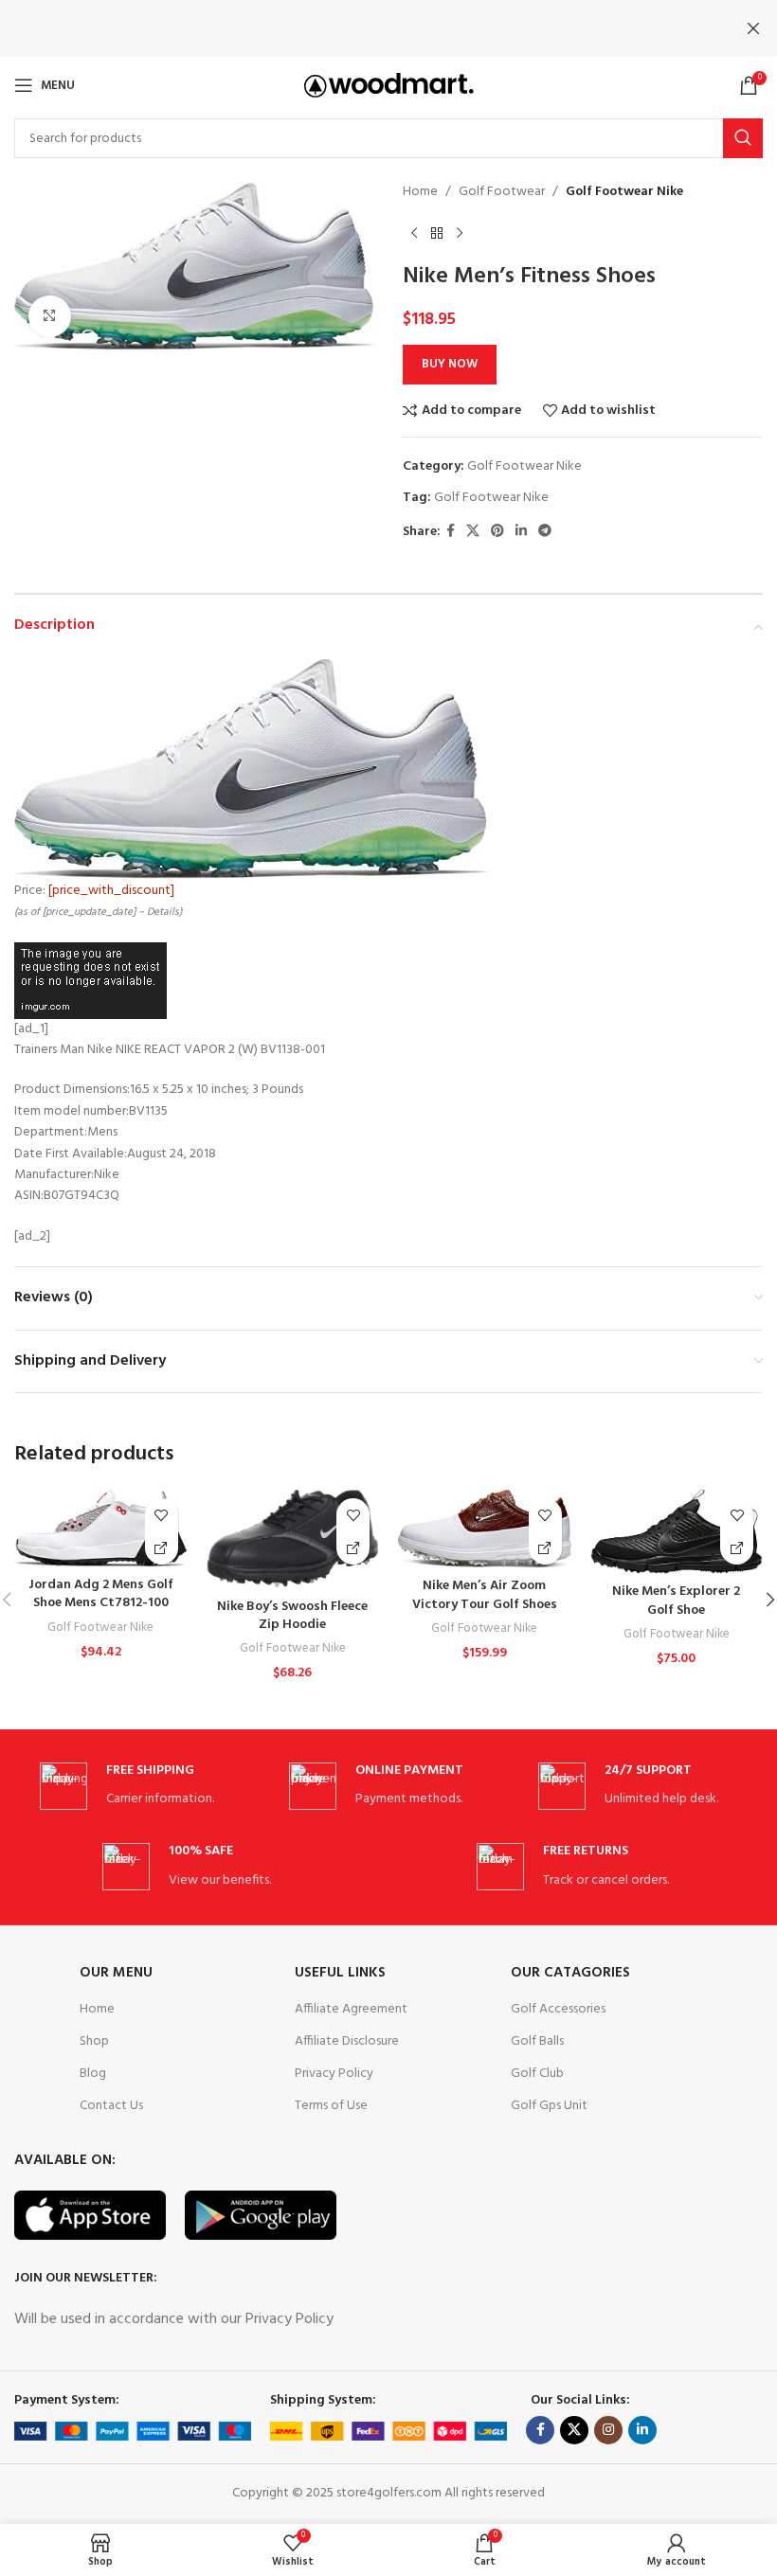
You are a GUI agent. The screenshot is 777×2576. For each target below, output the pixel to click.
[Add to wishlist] (162, 1515)
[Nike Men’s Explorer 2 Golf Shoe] (677, 1531)
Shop (94, 2041)
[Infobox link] (139, 1787)
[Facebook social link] (451, 532)
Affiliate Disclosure (347, 2041)
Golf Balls (537, 2041)
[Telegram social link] (545, 532)
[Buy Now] (162, 1548)
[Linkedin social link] (521, 532)
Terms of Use (331, 2106)
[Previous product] (414, 233)
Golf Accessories (558, 2009)
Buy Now (450, 364)
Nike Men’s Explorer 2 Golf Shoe (676, 1601)
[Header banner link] (360, 28)
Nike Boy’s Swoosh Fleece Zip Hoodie (292, 1616)
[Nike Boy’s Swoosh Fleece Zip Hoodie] (293, 1538)
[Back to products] (437, 233)
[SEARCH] (743, 138)
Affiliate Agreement (351, 2009)
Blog (93, 2074)
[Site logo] (389, 86)
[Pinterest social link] (497, 532)
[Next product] (460, 233)
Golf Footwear (502, 192)
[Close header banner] (753, 28)
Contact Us (111, 2106)
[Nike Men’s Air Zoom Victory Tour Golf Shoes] (485, 1529)
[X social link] (473, 532)
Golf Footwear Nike (624, 192)
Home (420, 192)
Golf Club (537, 2074)
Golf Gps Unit (549, 2106)
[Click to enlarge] (50, 317)
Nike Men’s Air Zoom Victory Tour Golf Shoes (485, 1595)
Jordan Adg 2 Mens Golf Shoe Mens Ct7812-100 (101, 1594)
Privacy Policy (334, 2074)
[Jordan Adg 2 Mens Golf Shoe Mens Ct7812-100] (101, 1528)
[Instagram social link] (608, 2430)
